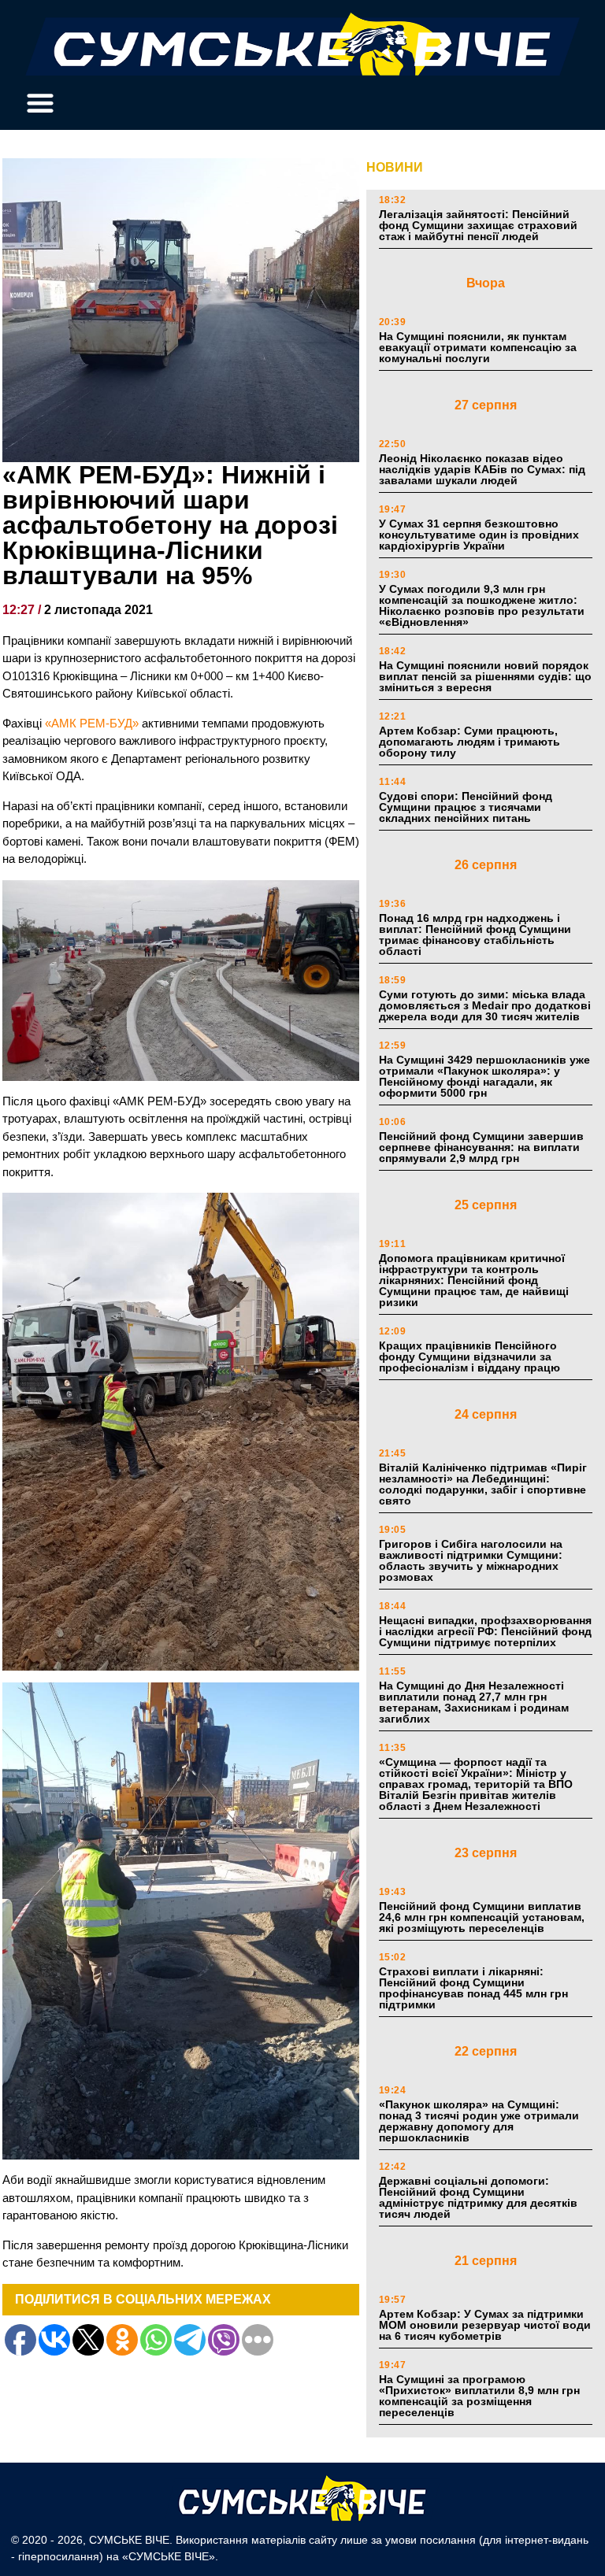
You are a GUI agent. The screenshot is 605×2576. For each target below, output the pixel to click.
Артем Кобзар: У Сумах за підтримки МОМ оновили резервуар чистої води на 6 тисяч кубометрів (485, 2325)
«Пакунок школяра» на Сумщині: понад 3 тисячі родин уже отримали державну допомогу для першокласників (479, 2121)
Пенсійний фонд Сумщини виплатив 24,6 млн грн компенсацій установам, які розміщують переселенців (482, 1917)
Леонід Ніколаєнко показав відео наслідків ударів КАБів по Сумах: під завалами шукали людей (482, 469)
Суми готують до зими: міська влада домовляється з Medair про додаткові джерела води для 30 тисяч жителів (485, 1005)
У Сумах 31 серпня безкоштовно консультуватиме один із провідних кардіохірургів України (479, 535)
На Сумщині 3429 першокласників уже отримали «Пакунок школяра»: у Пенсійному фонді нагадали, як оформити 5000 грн (484, 1076)
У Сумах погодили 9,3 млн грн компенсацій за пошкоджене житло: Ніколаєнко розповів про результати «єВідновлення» (482, 605)
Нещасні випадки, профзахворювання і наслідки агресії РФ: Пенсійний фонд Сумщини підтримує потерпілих (485, 1631)
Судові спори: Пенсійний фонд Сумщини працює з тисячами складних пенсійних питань (466, 807)
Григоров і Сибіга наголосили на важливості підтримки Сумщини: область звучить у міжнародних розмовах (471, 1560)
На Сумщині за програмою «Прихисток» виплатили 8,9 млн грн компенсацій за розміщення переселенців (479, 2396)
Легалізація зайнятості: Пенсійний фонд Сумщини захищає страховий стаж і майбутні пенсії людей (478, 225)
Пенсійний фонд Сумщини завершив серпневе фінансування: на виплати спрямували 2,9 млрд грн (481, 1147)
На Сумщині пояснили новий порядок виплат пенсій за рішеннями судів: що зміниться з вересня (485, 676)
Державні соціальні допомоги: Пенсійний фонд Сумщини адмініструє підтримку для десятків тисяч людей (478, 2197)
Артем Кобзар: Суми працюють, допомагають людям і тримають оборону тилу (470, 742)
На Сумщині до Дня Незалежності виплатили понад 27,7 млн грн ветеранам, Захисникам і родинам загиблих (474, 1702)
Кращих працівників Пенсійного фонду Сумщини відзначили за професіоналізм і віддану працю (470, 1356)
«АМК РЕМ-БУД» (92, 723)
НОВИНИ (395, 167)
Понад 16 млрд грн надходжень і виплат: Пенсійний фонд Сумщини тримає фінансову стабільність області (475, 935)
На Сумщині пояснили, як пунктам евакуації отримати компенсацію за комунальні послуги (478, 347)
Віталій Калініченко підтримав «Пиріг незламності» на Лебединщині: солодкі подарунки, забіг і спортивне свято (483, 1484)
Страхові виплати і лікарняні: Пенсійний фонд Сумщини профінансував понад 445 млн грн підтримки (473, 1988)
